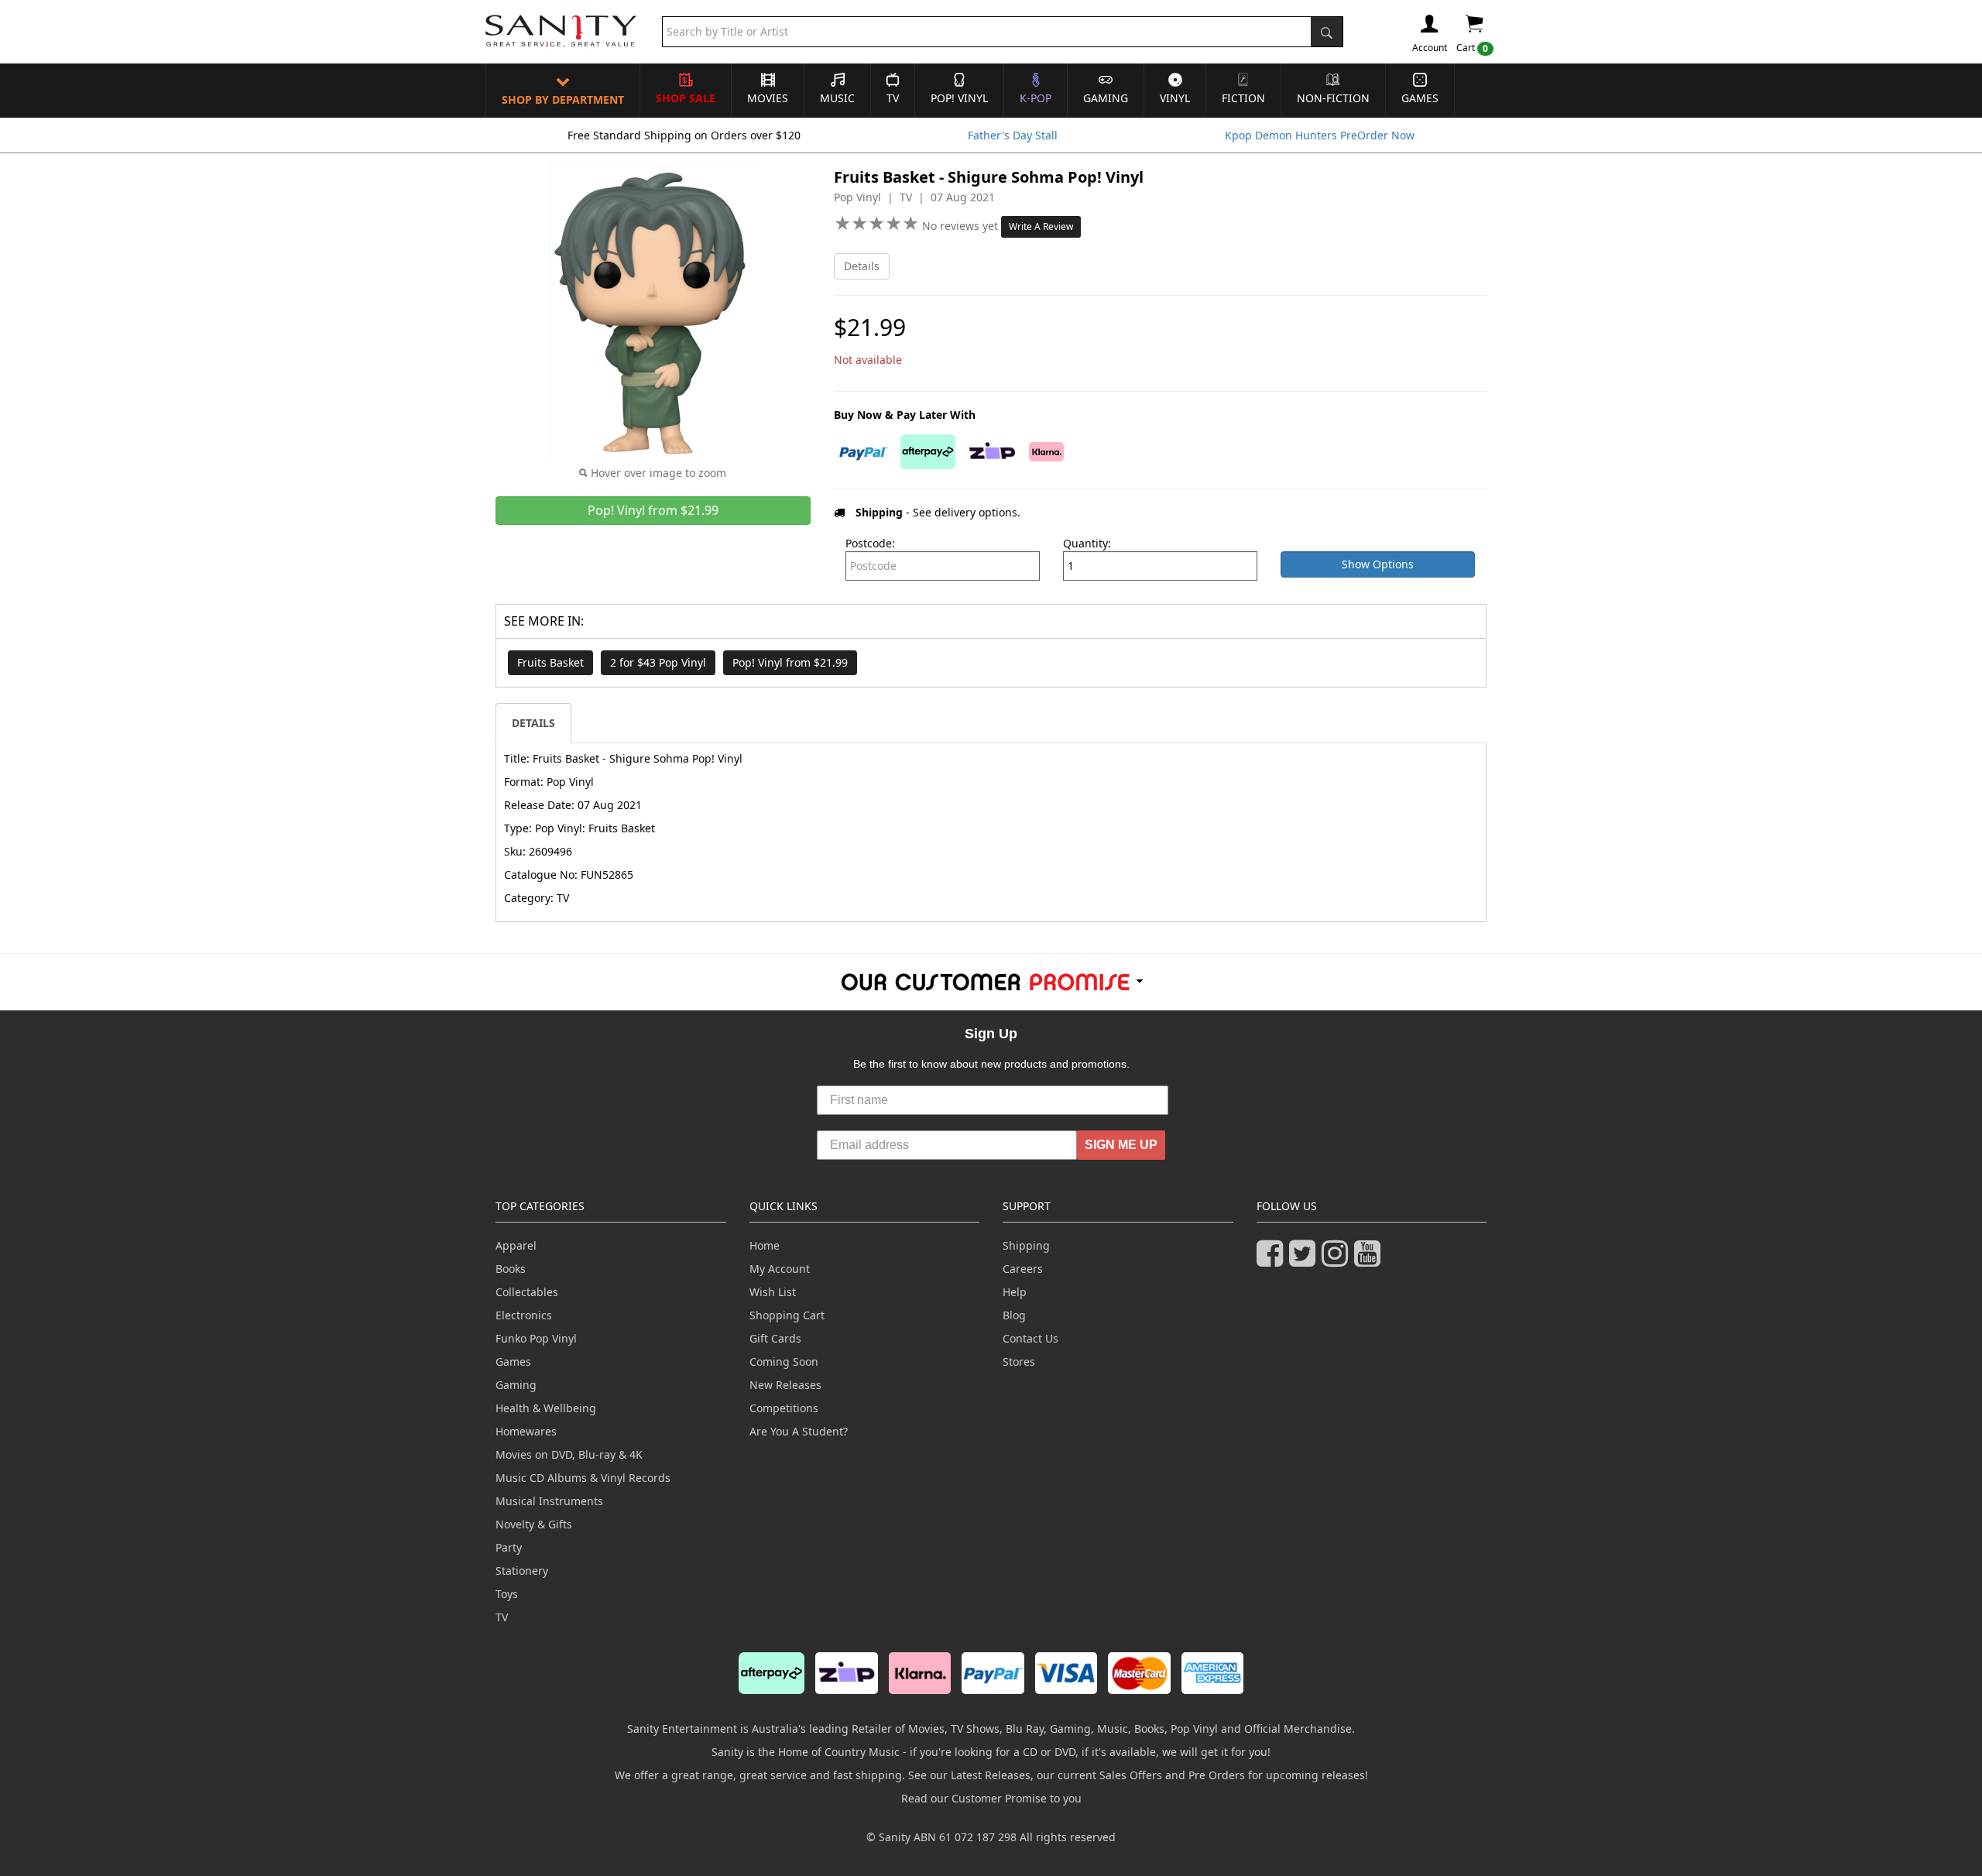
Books (511, 1269)
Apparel (516, 1245)
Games (1420, 98)
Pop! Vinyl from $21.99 (790, 662)
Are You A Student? (799, 1431)
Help (1015, 1292)
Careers (1023, 1269)
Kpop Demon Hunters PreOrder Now (1320, 135)
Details (862, 266)
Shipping (1026, 1245)
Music (837, 98)
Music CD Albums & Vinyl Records (583, 1478)
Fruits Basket (550, 662)
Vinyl (1175, 98)
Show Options (1378, 564)
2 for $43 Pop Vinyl (658, 662)
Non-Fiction (1333, 98)
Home (765, 1245)
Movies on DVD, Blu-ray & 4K (569, 1454)
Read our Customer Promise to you (991, 1798)
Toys (507, 1594)
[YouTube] (1370, 1260)
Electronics (524, 1315)
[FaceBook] (1273, 1260)
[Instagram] (1338, 1260)
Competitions (784, 1408)
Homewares (526, 1431)
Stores (1019, 1362)
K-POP (1036, 98)
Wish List (773, 1292)
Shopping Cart (787, 1315)
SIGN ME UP (1121, 1145)
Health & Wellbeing (546, 1408)
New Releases (785, 1385)
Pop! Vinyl (959, 98)
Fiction (1243, 98)
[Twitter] (1305, 1260)
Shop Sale (686, 98)
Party (509, 1547)
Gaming (1106, 98)
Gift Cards (775, 1338)
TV (893, 98)
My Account (780, 1269)
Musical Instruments (549, 1501)
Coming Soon (784, 1362)
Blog (1014, 1315)
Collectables (527, 1292)
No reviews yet (962, 226)
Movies (768, 98)
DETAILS (533, 723)
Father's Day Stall (1013, 135)
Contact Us (1030, 1338)
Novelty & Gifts (534, 1524)
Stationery (522, 1571)
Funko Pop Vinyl (536, 1338)
